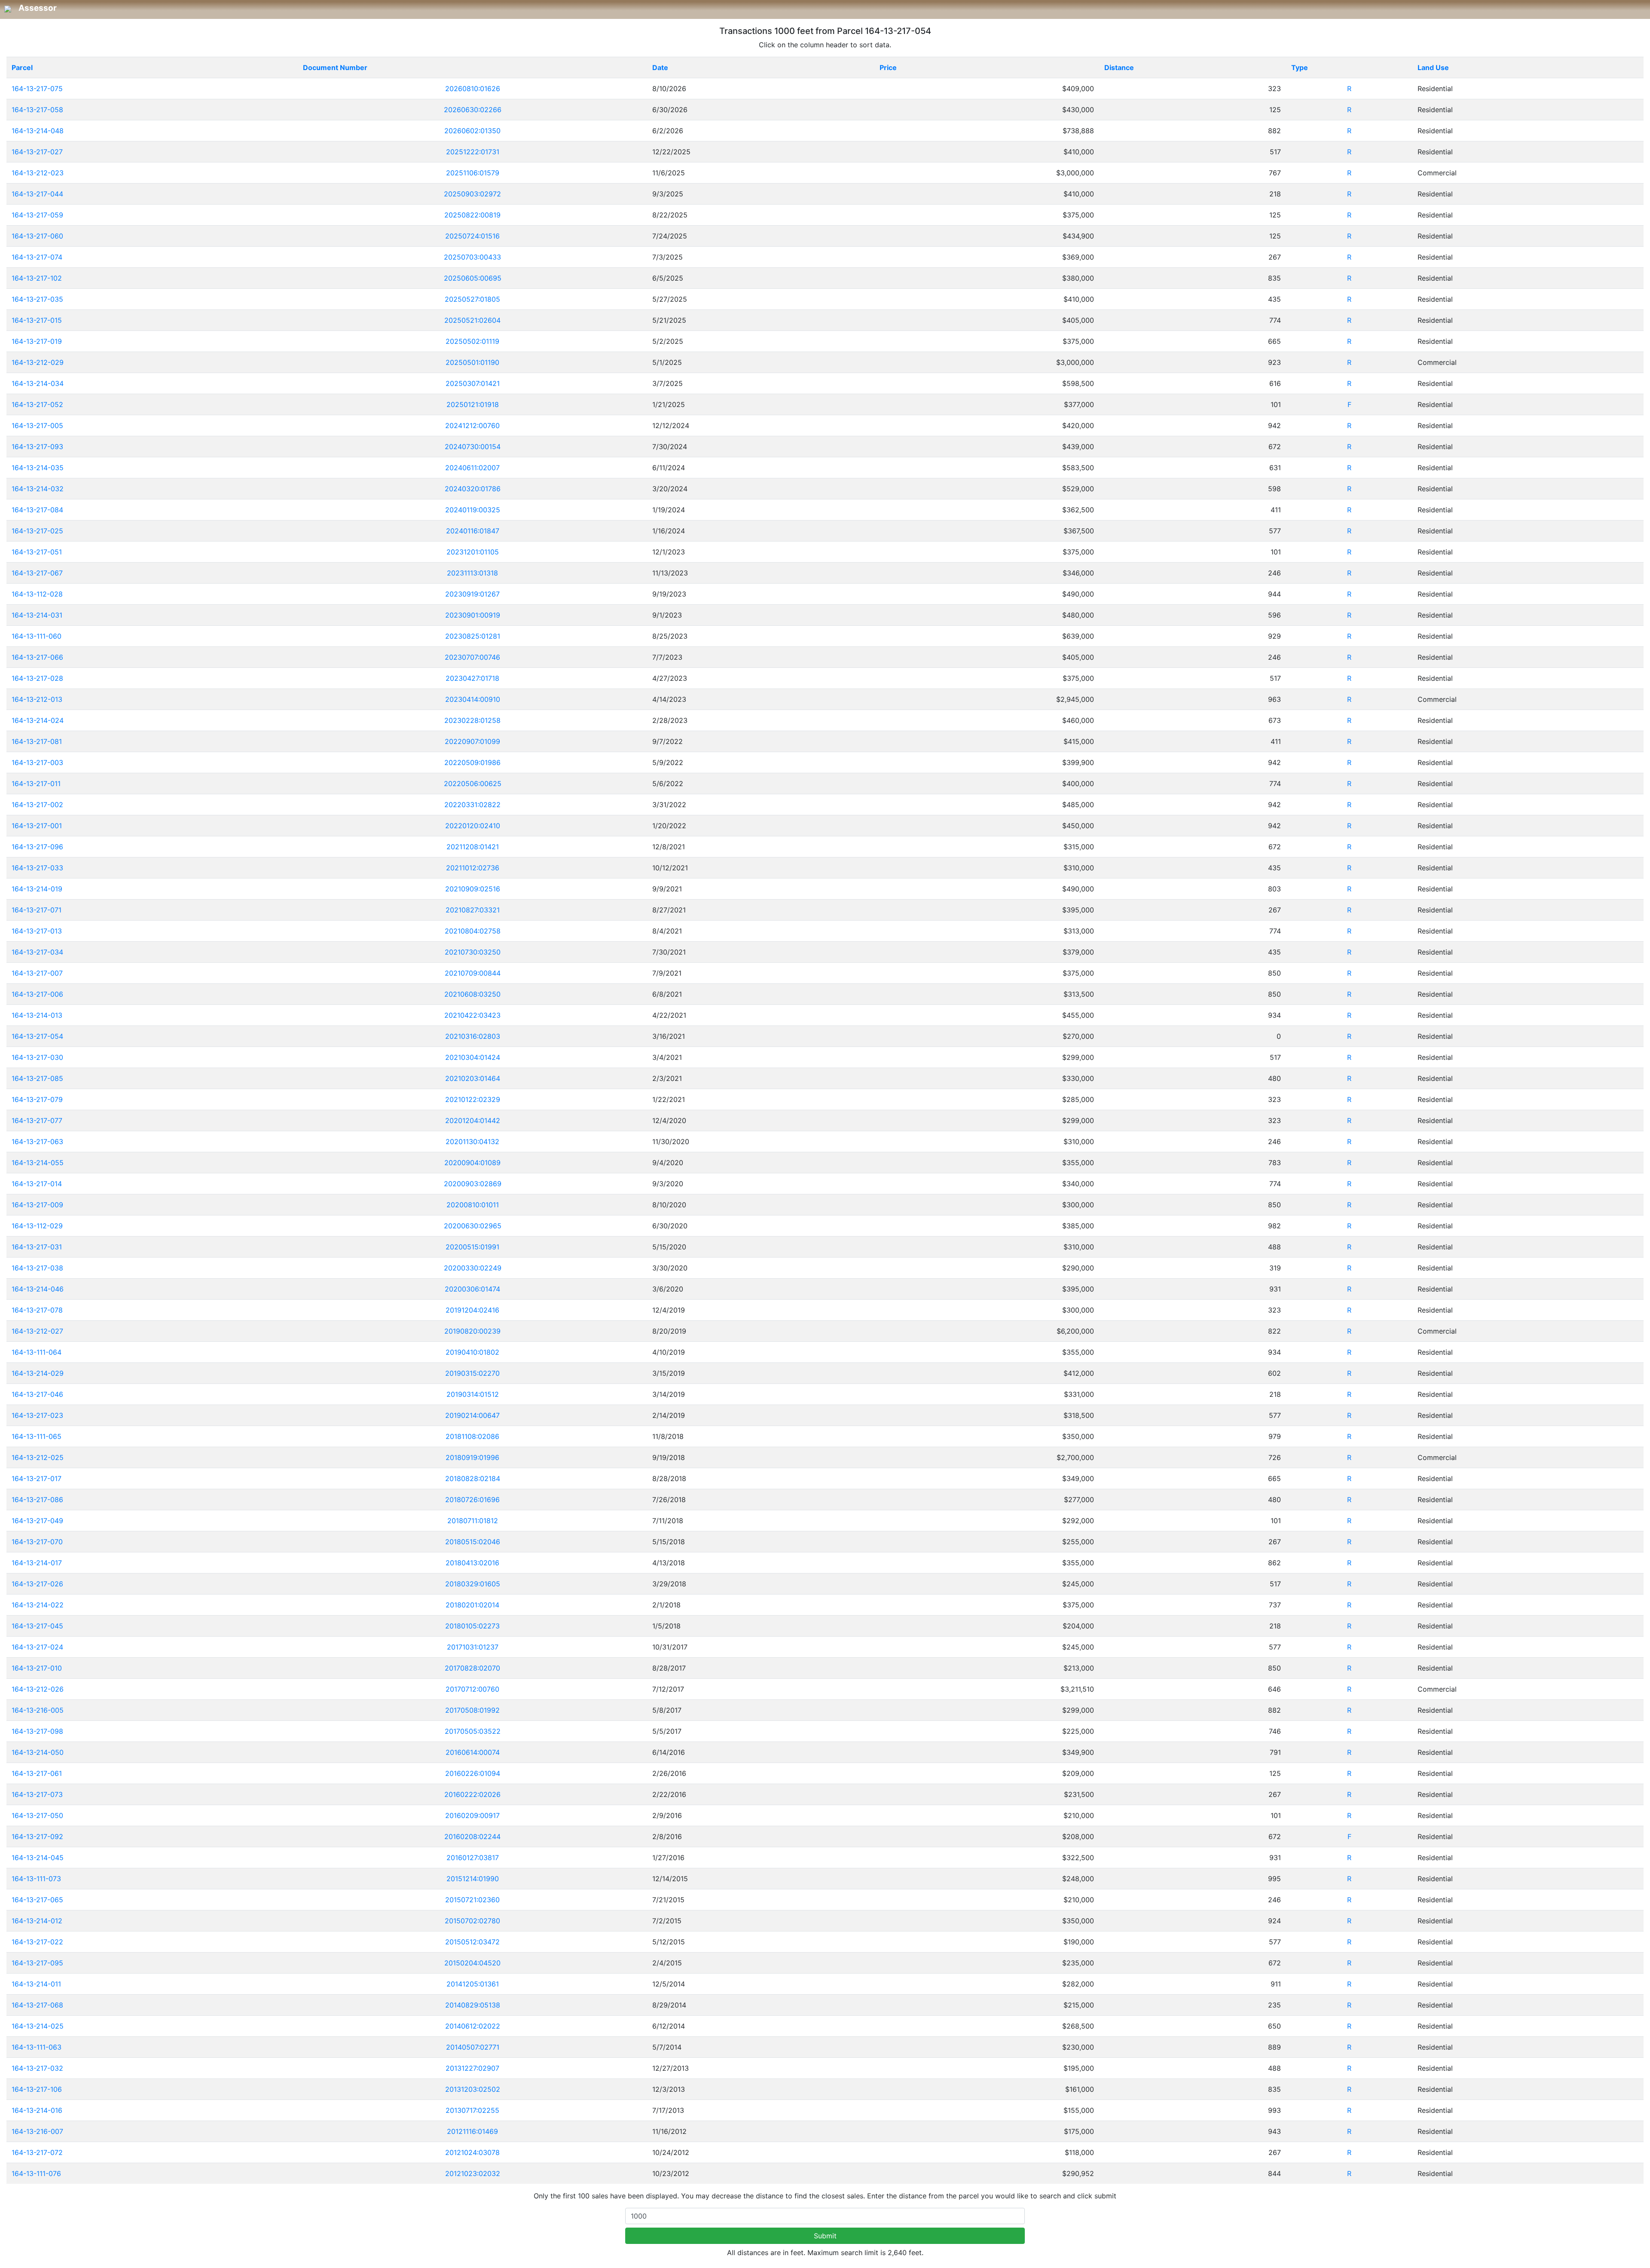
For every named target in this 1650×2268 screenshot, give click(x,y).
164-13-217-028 (37, 678)
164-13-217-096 (37, 847)
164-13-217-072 (37, 2152)
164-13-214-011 (36, 1984)
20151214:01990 (473, 1879)
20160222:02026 (472, 1794)
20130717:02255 (472, 2110)
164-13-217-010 (37, 1668)
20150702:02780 (472, 1921)
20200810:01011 (473, 1205)
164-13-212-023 (38, 173)
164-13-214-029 (38, 1373)
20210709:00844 (473, 973)
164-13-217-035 (37, 299)
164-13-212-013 (37, 699)
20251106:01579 (473, 173)
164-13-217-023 (37, 1415)
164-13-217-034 (37, 952)
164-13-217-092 (37, 1836)
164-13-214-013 (37, 1015)
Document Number (335, 67)
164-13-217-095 (37, 1963)
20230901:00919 (473, 615)
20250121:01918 (473, 404)
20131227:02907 (472, 2068)
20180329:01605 (473, 1584)
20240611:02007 (472, 468)
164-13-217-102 (37, 278)
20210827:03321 (473, 910)
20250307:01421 (473, 383)
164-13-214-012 (37, 1921)
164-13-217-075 (37, 89)
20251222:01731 (473, 152)
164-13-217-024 (37, 1647)
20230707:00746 (472, 657)
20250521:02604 (472, 320)
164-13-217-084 (37, 510)
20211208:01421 (473, 847)
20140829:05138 (473, 2005)
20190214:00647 (472, 1415)
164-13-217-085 (37, 1078)
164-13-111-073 (36, 1879)
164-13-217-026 (37, 1584)
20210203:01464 (473, 1078)
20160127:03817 (473, 1858)
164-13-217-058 (37, 110)
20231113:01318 (472, 573)
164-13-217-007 (37, 973)
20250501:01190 (472, 362)
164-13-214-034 (38, 383)
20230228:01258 (472, 720)
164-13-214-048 (38, 131)
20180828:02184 (473, 1478)
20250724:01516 (472, 236)
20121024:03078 (472, 2152)
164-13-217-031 (37, 1247)
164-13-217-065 (37, 1900)
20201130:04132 (472, 1142)
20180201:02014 (472, 1605)
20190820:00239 (472, 1331)
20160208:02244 (472, 1836)
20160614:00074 (473, 1752)
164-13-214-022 (38, 1605)
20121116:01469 (472, 2131)
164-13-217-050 (37, 1815)
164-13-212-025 (38, 1457)
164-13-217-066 (37, 657)
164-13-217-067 (37, 573)
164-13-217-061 (37, 1773)
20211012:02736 (473, 868)
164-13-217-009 (37, 1205)
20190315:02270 (472, 1373)
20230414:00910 (473, 699)
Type (1300, 67)
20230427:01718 (472, 678)
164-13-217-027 (37, 152)
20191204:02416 (472, 1310)
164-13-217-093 (37, 447)
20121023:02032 (473, 2173)
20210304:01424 (473, 1057)
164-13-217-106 (37, 2089)
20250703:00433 (472, 257)
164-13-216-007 (37, 2131)
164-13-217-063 (37, 1142)
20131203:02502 (473, 2089)
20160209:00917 (472, 1815)
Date (660, 67)
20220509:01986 (472, 762)
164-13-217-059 (37, 215)
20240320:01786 (473, 489)
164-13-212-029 (38, 362)
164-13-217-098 (37, 1731)
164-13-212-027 (37, 1331)
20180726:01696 (472, 1500)
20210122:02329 (473, 1099)
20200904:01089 (472, 1163)
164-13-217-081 (37, 741)
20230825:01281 (473, 636)
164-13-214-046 (38, 1289)
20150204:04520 (472, 1963)
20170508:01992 (472, 1710)
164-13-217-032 (37, 2068)
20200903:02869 (473, 1184)
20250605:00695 (473, 278)
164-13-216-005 (38, 1710)
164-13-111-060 (37, 636)
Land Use (1433, 67)
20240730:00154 (473, 447)
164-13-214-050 (38, 1752)
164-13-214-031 (37, 615)
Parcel (22, 67)
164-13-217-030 (37, 1057)
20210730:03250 (473, 952)
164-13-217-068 (37, 2005)
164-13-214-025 (38, 2026)
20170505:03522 (473, 1731)
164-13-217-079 (37, 1099)
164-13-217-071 (37, 910)
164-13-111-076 (36, 2173)
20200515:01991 (472, 1247)
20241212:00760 (472, 425)
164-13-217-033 (37, 868)
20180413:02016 (472, 1563)
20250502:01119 (472, 341)
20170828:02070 (472, 1668)
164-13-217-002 (37, 805)
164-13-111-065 (37, 1436)
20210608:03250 (472, 994)
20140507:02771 (473, 2047)
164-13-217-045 (37, 1626)
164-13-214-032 (38, 489)
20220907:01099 (472, 741)
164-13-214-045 (38, 1858)
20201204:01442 (473, 1120)
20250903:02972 (472, 194)
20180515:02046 (473, 1542)
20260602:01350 (472, 131)
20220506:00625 (473, 784)
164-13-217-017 (37, 1478)
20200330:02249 (473, 1268)
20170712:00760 (472, 1689)
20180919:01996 (472, 1457)
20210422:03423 (472, 1015)
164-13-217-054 (37, 1036)
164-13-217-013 (37, 931)
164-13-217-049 (37, 1521)
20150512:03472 (472, 1942)
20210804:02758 (473, 931)
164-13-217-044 (37, 194)
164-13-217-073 (37, 1794)
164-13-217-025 (37, 531)
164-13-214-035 (38, 468)
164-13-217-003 (37, 762)
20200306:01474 (472, 1289)
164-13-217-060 (37, 236)
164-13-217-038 (37, 1268)
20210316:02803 (473, 1036)
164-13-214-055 (38, 1163)
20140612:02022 (473, 2026)
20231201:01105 (473, 552)
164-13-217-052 (37, 404)
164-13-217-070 (37, 1542)
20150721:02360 (472, 1900)
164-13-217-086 (37, 1500)
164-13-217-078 (37, 1310)
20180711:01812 (473, 1521)
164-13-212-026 (38, 1689)
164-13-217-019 (37, 341)
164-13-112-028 (37, 594)
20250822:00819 (472, 215)
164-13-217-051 (37, 552)
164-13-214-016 (37, 2110)
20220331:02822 (472, 805)
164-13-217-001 (37, 826)
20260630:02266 (473, 110)
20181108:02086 (472, 1436)
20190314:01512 (473, 1394)
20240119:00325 (473, 510)
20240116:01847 (473, 531)
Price (888, 67)
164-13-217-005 (37, 425)
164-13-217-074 (37, 257)
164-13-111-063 (37, 2047)
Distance (1119, 67)
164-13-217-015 (37, 320)
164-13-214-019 (37, 889)
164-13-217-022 (37, 1942)
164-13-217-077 (37, 1120)
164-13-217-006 (37, 994)
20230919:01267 (472, 594)
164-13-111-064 (37, 1352)
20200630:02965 (473, 1226)
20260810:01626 (473, 89)
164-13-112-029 (37, 1226)
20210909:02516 (473, 889)
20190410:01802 (472, 1352)
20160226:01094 (473, 1773)
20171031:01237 (473, 1647)
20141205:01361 (473, 1984)
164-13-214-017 (37, 1563)
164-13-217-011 (36, 784)
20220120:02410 (473, 826)
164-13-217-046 (37, 1394)
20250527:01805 (472, 299)
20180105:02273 (472, 1626)
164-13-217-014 (37, 1184)
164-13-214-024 (38, 720)
